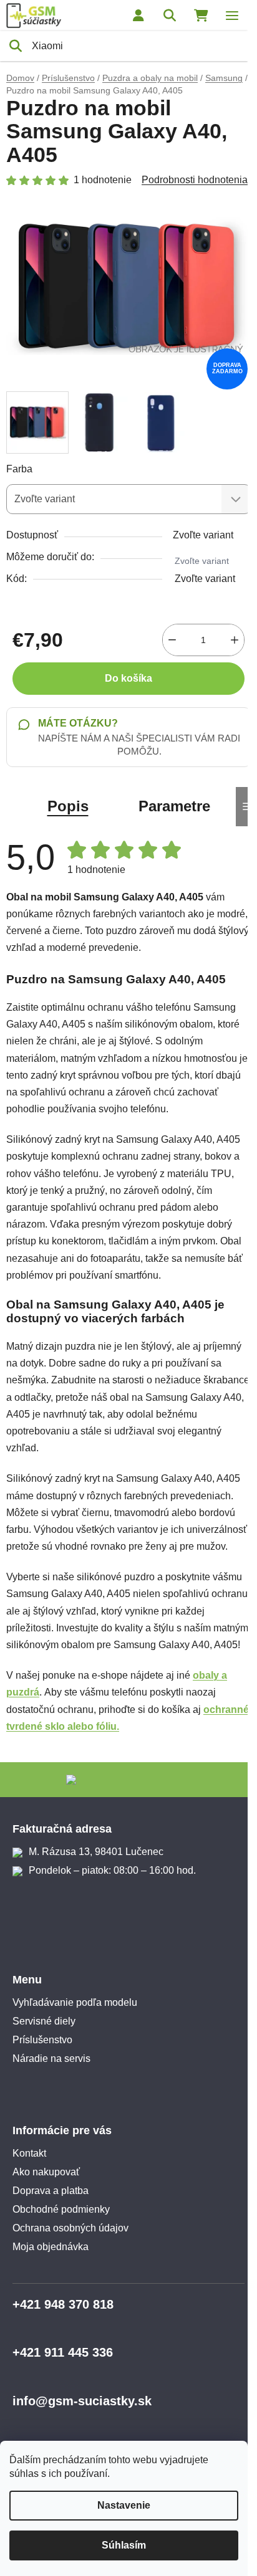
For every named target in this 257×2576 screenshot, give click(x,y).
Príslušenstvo (42, 2040)
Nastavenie (124, 2505)
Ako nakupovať (46, 2172)
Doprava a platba (51, 2191)
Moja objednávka (51, 2247)
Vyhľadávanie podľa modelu (75, 2002)
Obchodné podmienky (61, 2209)
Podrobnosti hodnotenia (195, 180)
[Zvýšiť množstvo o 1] (235, 640)
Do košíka (128, 678)
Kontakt (29, 2153)
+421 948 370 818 (63, 2304)
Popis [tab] (68, 806)
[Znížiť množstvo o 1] (172, 640)
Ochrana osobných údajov (70, 2228)
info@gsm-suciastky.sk (82, 2401)
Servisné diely (44, 2021)
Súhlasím (124, 2545)
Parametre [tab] (174, 806)
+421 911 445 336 (63, 2352)
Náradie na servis (51, 2058)
